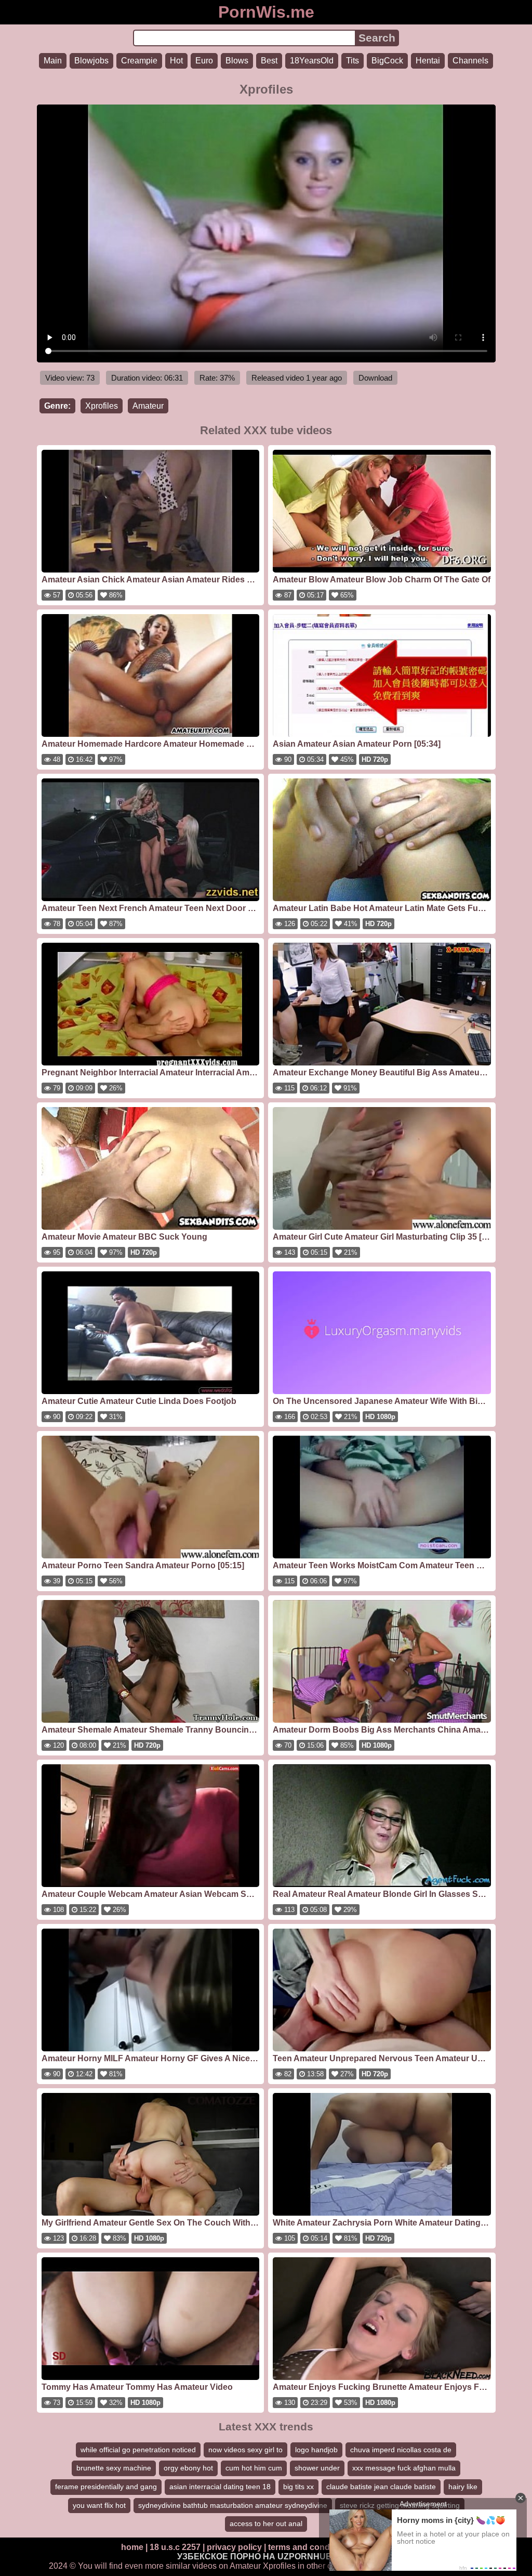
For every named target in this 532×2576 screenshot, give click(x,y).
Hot (176, 61)
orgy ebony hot (188, 2468)
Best (269, 61)
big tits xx (298, 2487)
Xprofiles (102, 406)
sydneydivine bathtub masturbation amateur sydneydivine (233, 2505)
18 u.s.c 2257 (175, 2547)
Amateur (148, 406)
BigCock (387, 61)
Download (375, 378)
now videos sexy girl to (245, 2450)
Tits (353, 61)
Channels (470, 61)
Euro (204, 61)
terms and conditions (310, 2547)
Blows (237, 61)
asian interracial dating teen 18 (220, 2487)
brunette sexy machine (114, 2468)
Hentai (428, 61)
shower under (317, 2468)
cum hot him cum (254, 2468)
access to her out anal (266, 2523)
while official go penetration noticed (138, 2450)
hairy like (463, 2487)
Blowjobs (91, 61)
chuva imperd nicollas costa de (401, 2450)
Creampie (139, 61)
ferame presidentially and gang (106, 2487)
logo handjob (316, 2450)
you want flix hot (99, 2505)
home (132, 2547)
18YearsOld (312, 61)
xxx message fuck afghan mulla (404, 2468)
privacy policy (234, 2547)
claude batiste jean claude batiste (381, 2487)
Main (53, 61)
